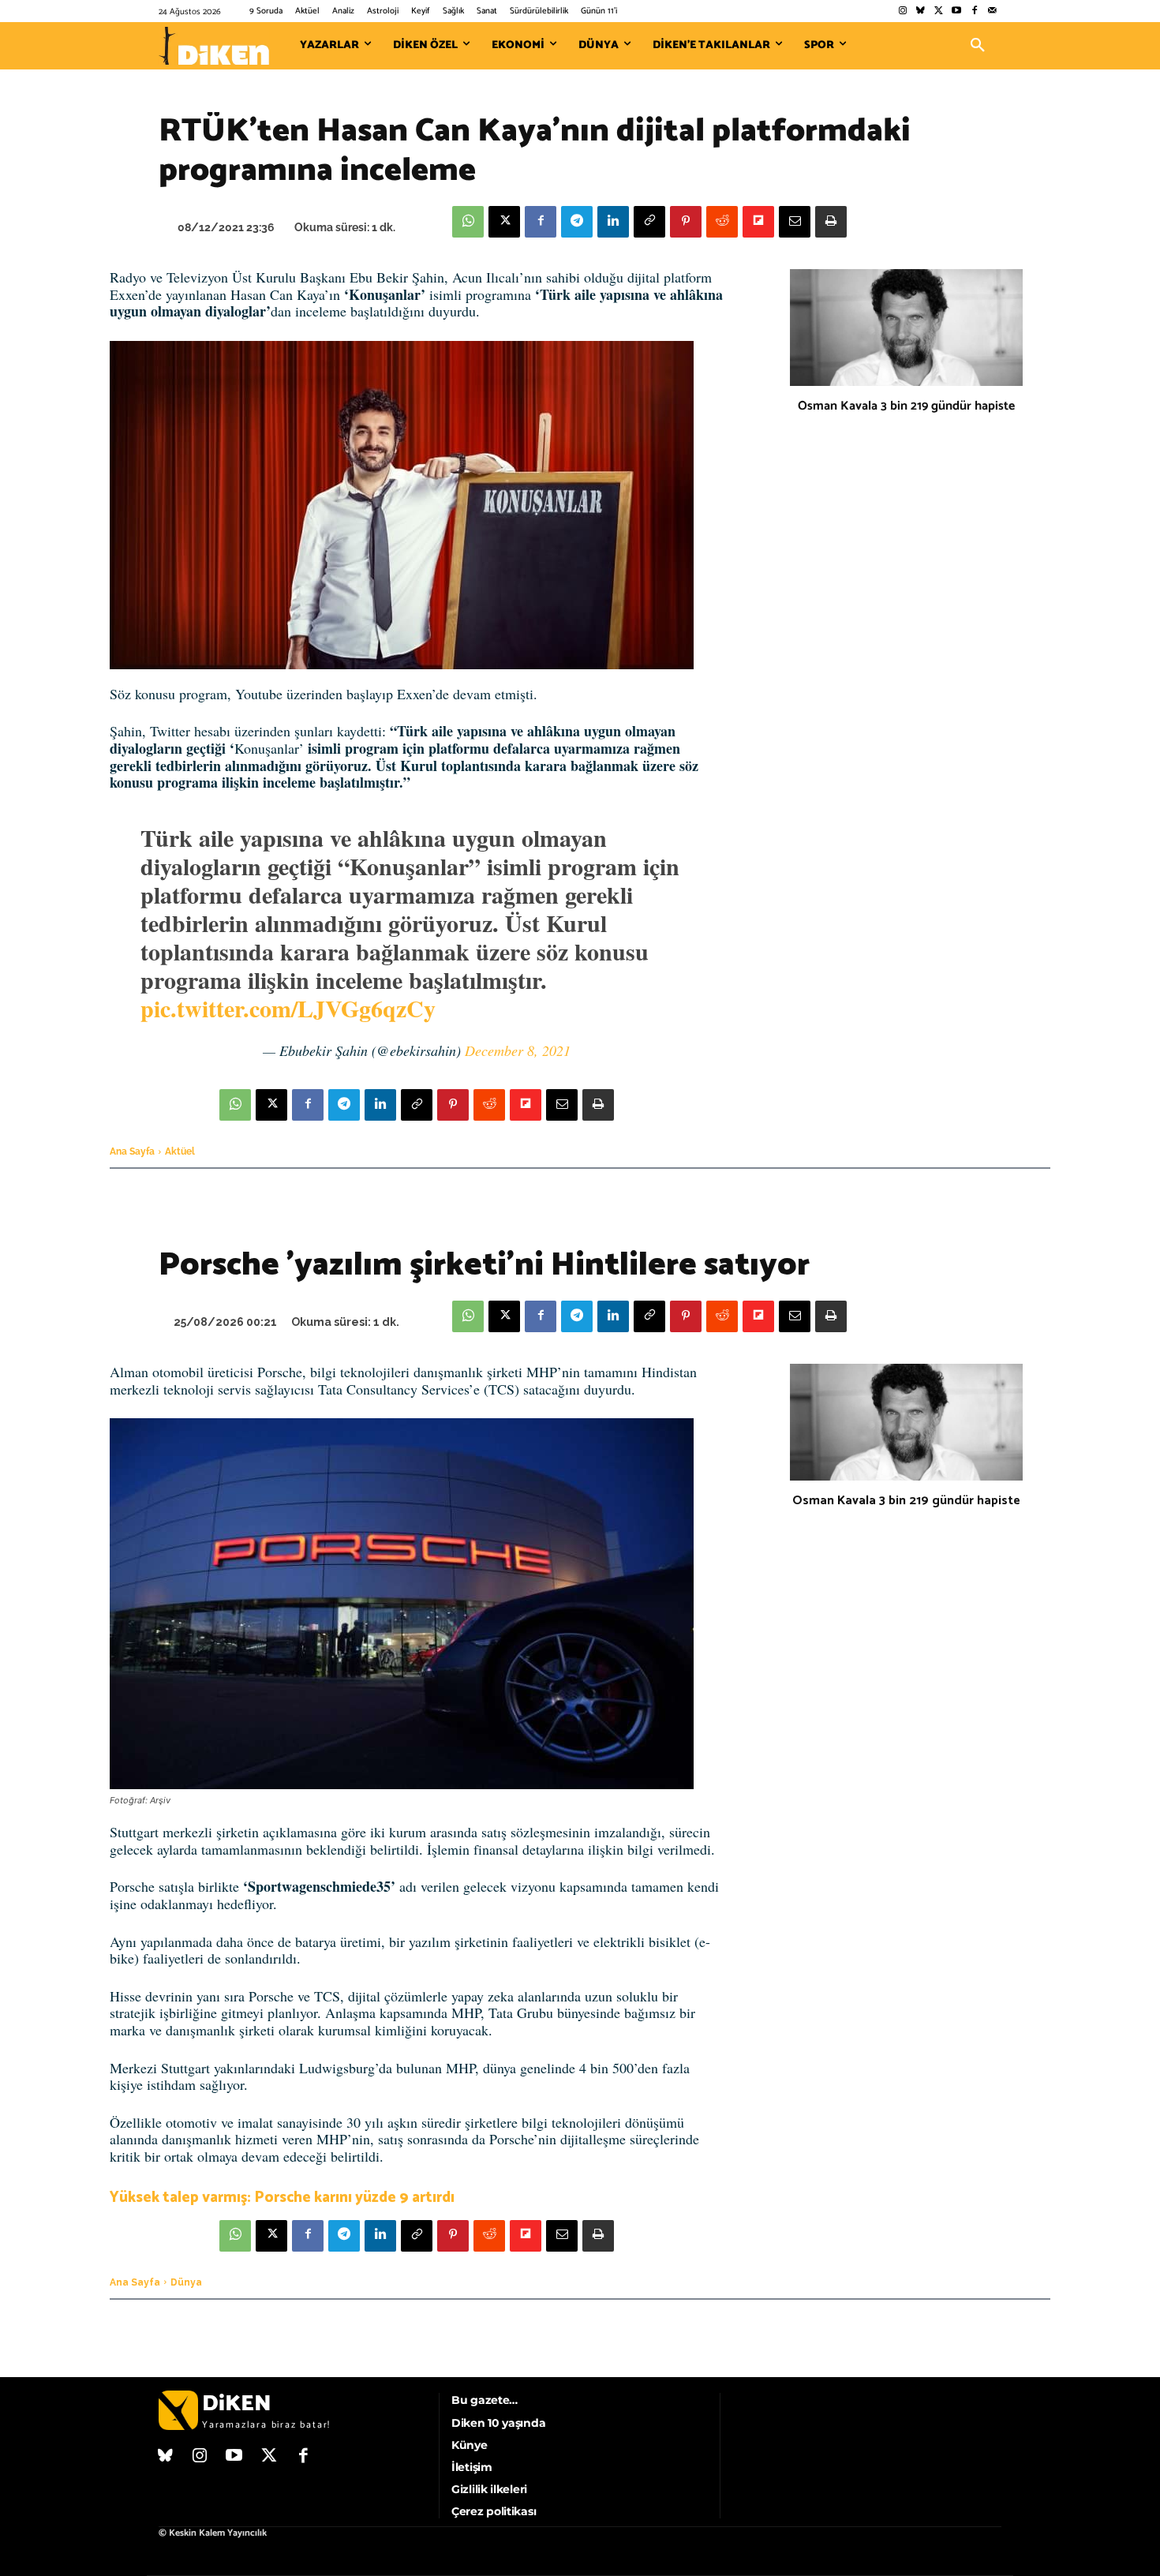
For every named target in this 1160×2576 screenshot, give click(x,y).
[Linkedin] (613, 222)
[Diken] (214, 46)
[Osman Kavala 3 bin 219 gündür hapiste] (906, 328)
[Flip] (758, 222)
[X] (504, 222)
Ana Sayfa (132, 1151)
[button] (978, 46)
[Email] (795, 222)
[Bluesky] (921, 11)
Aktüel (180, 1151)
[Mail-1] (992, 11)
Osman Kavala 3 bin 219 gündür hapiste (906, 406)
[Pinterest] (686, 222)
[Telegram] (577, 222)
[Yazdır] (831, 222)
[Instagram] (902, 11)
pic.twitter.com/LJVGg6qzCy (288, 1008)
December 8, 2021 (518, 1050)
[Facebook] (974, 11)
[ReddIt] (722, 222)
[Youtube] (957, 11)
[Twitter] (939, 11)
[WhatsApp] (468, 222)
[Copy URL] (649, 222)
